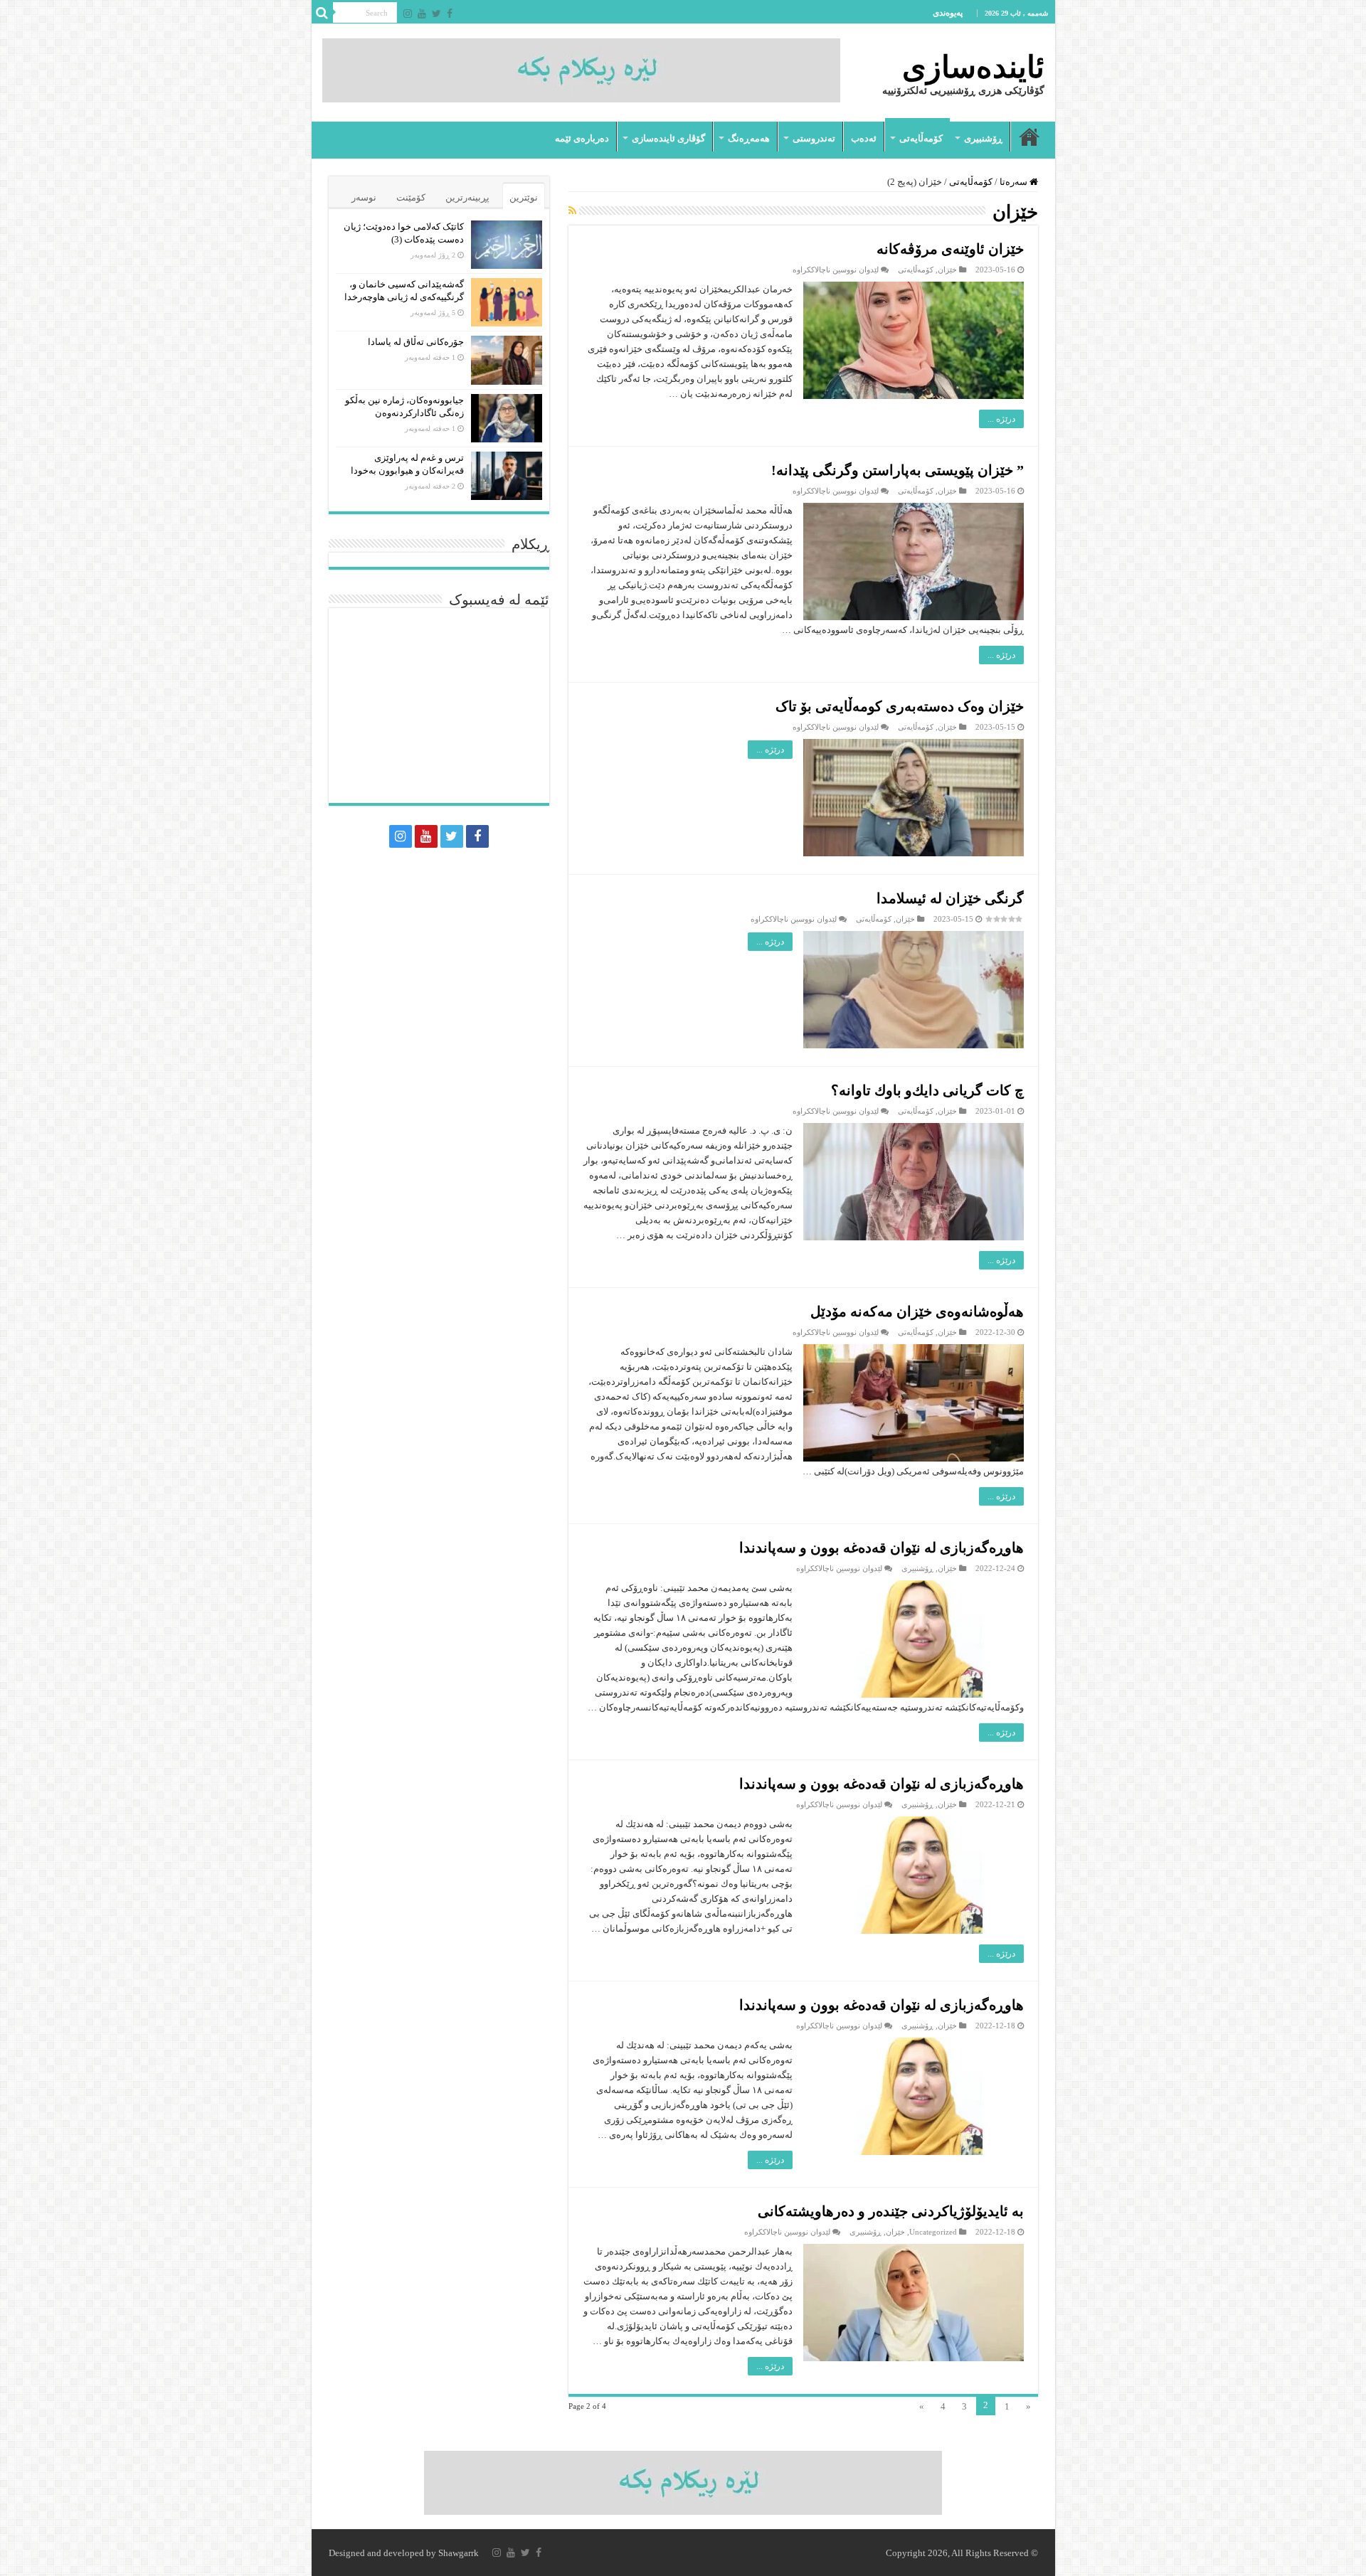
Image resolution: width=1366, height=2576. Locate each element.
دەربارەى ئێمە (582, 138)
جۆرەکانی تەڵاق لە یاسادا (416, 342)
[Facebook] (450, 14)
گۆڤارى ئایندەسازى (668, 138)
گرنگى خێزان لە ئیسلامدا (950, 898)
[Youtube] (422, 14)
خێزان (947, 270)
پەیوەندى (948, 13)
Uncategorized (933, 2232)
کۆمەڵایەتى (921, 138)
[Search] (322, 13)
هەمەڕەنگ (749, 138)
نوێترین (524, 197)
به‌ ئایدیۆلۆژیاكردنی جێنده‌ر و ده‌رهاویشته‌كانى (891, 2211)
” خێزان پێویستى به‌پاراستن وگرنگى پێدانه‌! (898, 470)
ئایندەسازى (973, 67)
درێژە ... (1001, 419)
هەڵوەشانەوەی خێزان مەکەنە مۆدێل (917, 1311)
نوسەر (364, 197)
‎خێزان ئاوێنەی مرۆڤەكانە (950, 249)
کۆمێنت (411, 197)
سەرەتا (1029, 137)
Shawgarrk (459, 2553)
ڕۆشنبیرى (983, 138)
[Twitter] (436, 14)
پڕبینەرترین (467, 197)
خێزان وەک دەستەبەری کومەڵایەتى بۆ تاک (900, 706)
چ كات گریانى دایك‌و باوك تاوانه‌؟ (927, 1090)
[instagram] (408, 14)
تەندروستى (814, 138)
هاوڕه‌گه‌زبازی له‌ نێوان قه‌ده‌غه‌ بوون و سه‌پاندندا (881, 1548)
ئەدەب (864, 138)
